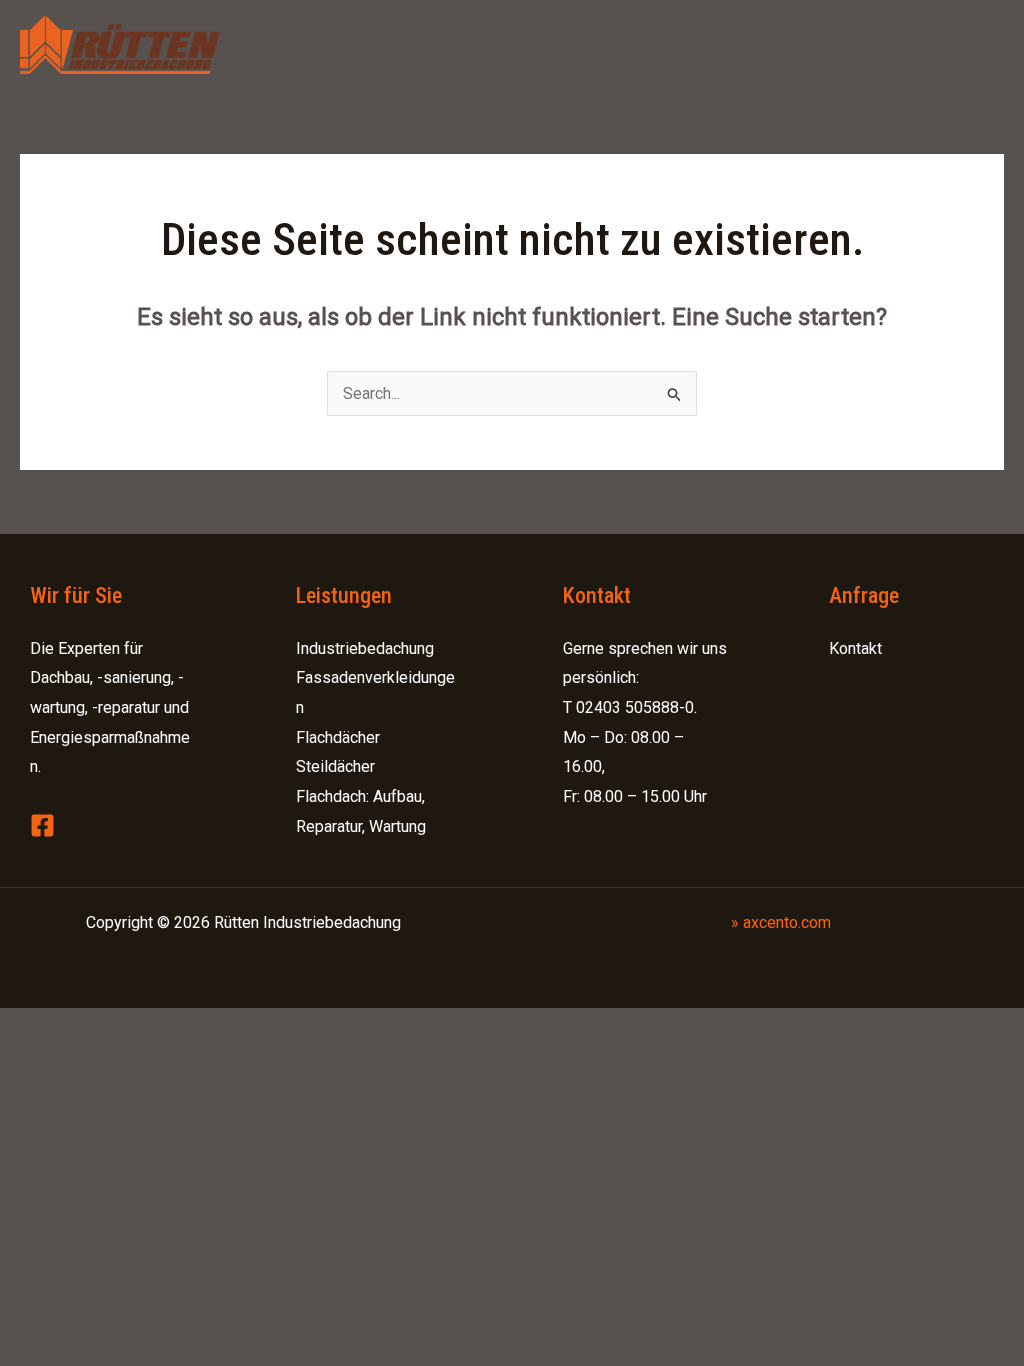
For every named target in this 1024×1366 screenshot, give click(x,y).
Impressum (928, 44)
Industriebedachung (365, 648)
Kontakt (829, 44)
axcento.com (787, 922)
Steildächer (335, 766)
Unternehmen (482, 44)
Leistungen (599, 44)
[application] (648, 45)
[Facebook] (42, 825)
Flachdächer (338, 737)
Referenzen (730, 44)
